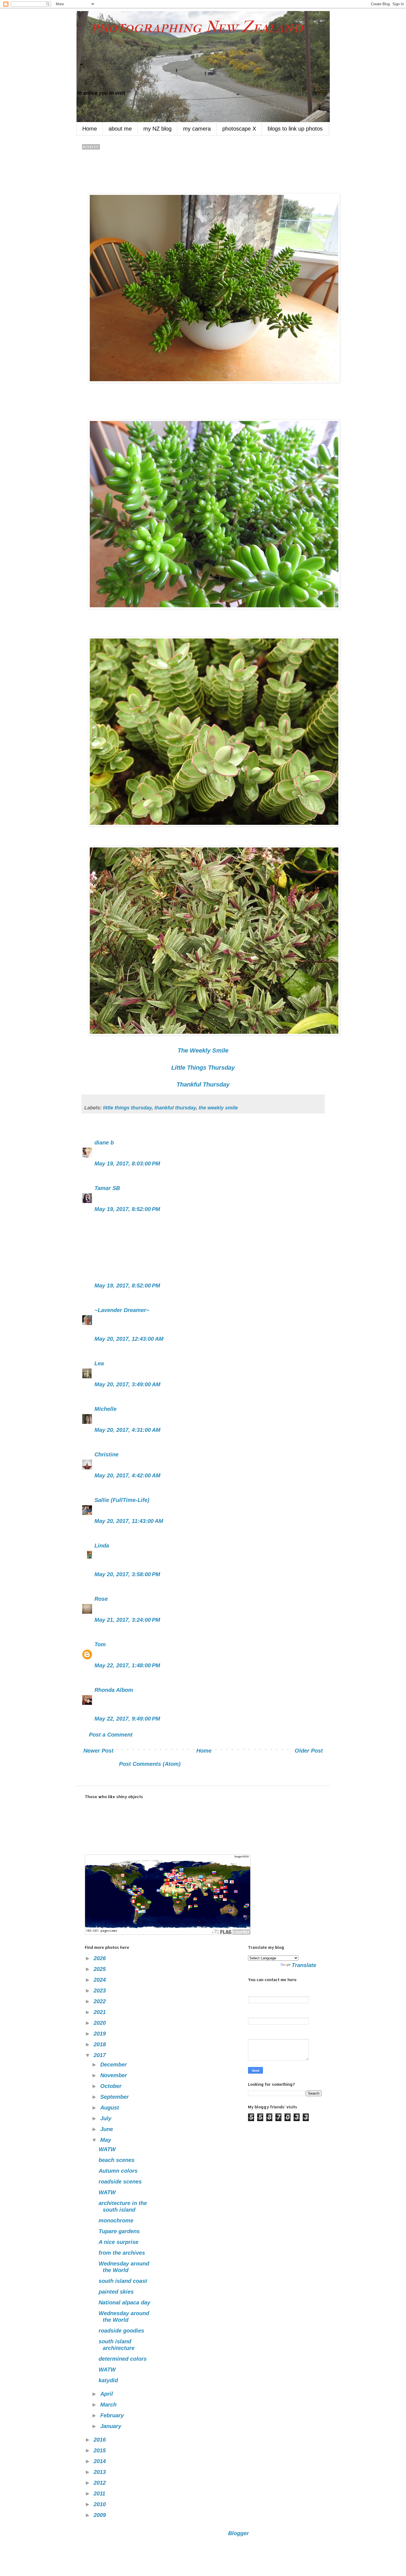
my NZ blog (157, 129)
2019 (101, 2034)
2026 (101, 1958)
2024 (101, 1980)
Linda (102, 1546)
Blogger (238, 2533)
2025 (101, 1969)
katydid (108, 2380)
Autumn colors (118, 2171)
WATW (107, 2149)
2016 (101, 2440)
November (114, 2075)
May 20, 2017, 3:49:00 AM (127, 1384)
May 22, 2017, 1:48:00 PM (127, 1665)
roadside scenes (120, 2182)
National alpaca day (124, 2302)
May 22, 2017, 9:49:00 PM (127, 1719)
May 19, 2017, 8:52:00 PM (127, 1209)
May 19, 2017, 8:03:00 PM (127, 1164)
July (107, 2118)
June (107, 2129)
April (107, 2394)
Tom (100, 1644)
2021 (101, 2012)
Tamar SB (107, 1188)
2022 (101, 2001)
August (110, 2108)
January (112, 2426)
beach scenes (117, 2160)
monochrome (116, 2220)
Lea (99, 1363)
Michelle (106, 1409)
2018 (101, 2044)
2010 (101, 2504)
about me (120, 129)
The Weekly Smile (203, 1050)
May (106, 2140)
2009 (101, 2515)
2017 (101, 2055)
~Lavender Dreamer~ (122, 1310)
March (109, 2405)
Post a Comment (111, 1735)
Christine (106, 1454)
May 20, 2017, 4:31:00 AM (127, 1430)
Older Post (309, 1751)
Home (90, 129)
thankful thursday (175, 1108)
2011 (100, 2493)
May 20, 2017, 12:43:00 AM (129, 1339)
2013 (101, 2472)
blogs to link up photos (295, 129)
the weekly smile (218, 1108)
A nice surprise (118, 2242)
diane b (104, 1143)
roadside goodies (121, 2331)
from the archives (122, 2253)
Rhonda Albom (114, 1690)
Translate (304, 1965)
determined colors (123, 2359)
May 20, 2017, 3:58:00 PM (127, 1574)
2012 (101, 2483)
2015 (101, 2450)
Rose (101, 1599)
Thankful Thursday (203, 1084)
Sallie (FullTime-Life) (122, 1500)
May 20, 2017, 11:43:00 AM (129, 1521)
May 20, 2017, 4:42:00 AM (127, 1475)
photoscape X (239, 129)
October (112, 2086)
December (114, 2064)
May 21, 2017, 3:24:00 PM (127, 1620)
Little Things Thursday (203, 1068)
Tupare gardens (119, 2231)
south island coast (123, 2281)
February (113, 2415)
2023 (101, 1991)
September (115, 2097)
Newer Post (98, 1751)
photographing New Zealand (190, 27)
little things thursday (127, 1108)
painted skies (116, 2292)
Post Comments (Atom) (150, 1764)
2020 (101, 2023)
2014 (101, 2461)
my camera (197, 129)
